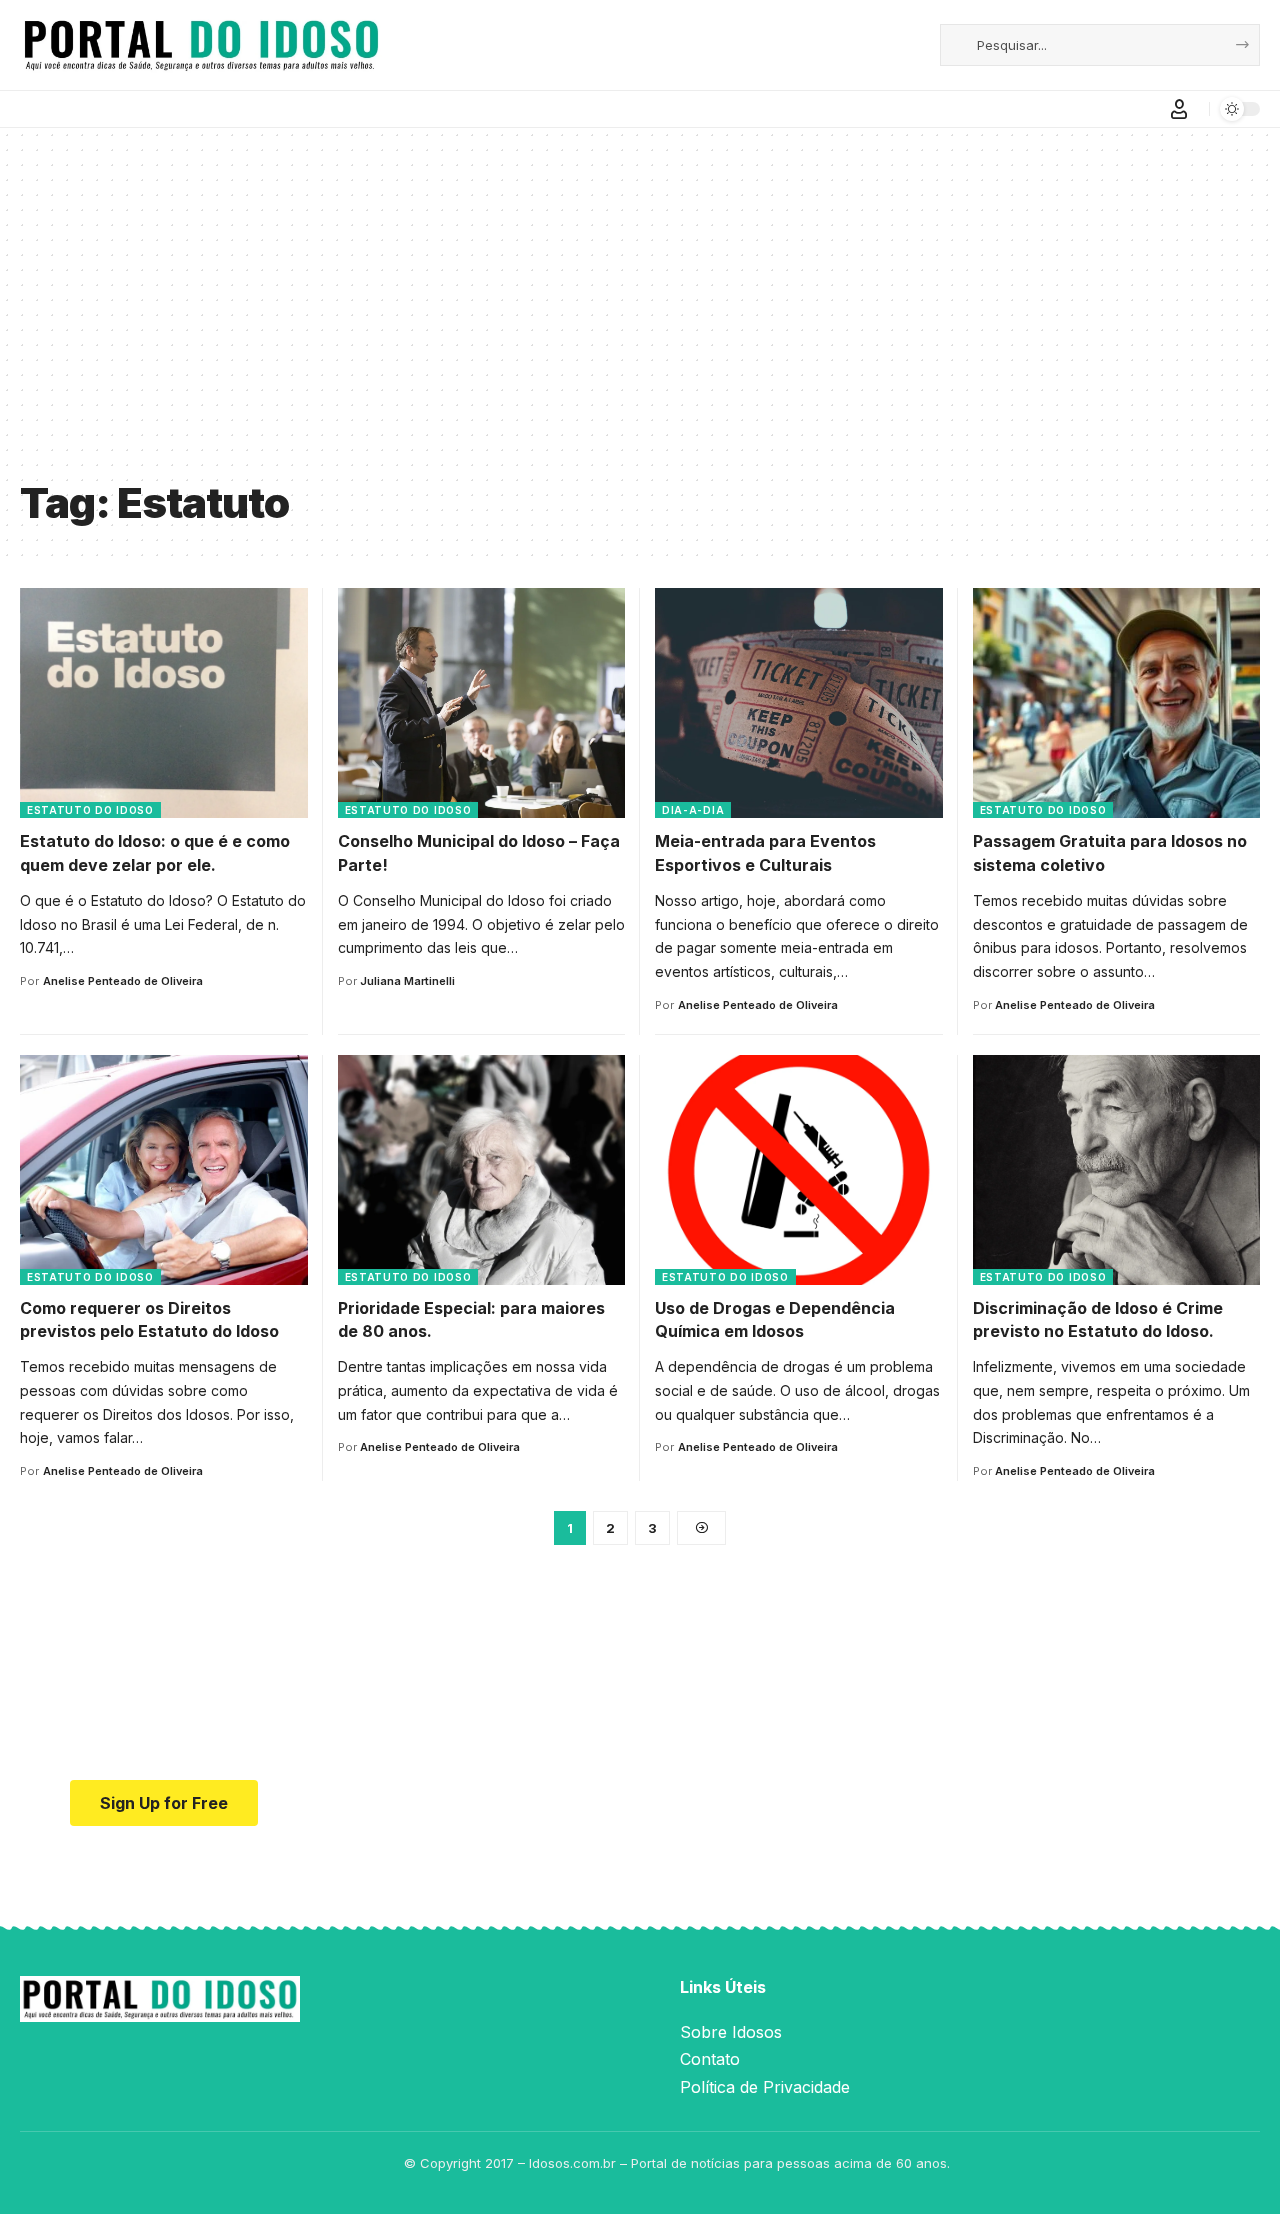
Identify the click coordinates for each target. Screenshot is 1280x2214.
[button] (1179, 109)
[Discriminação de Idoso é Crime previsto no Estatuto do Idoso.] (1117, 1170)
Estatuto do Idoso (90, 810)
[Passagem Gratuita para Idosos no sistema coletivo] (1117, 703)
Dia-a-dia (693, 810)
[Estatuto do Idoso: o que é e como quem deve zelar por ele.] (164, 703)
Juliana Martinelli (407, 981)
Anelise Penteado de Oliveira (123, 981)
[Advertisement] (640, 318)
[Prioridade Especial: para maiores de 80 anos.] (482, 1170)
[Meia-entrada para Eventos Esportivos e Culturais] (799, 703)
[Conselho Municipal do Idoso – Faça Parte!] (482, 703)
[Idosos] (201, 45)
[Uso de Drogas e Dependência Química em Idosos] (799, 1170)
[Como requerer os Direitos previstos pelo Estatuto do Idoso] (164, 1170)
